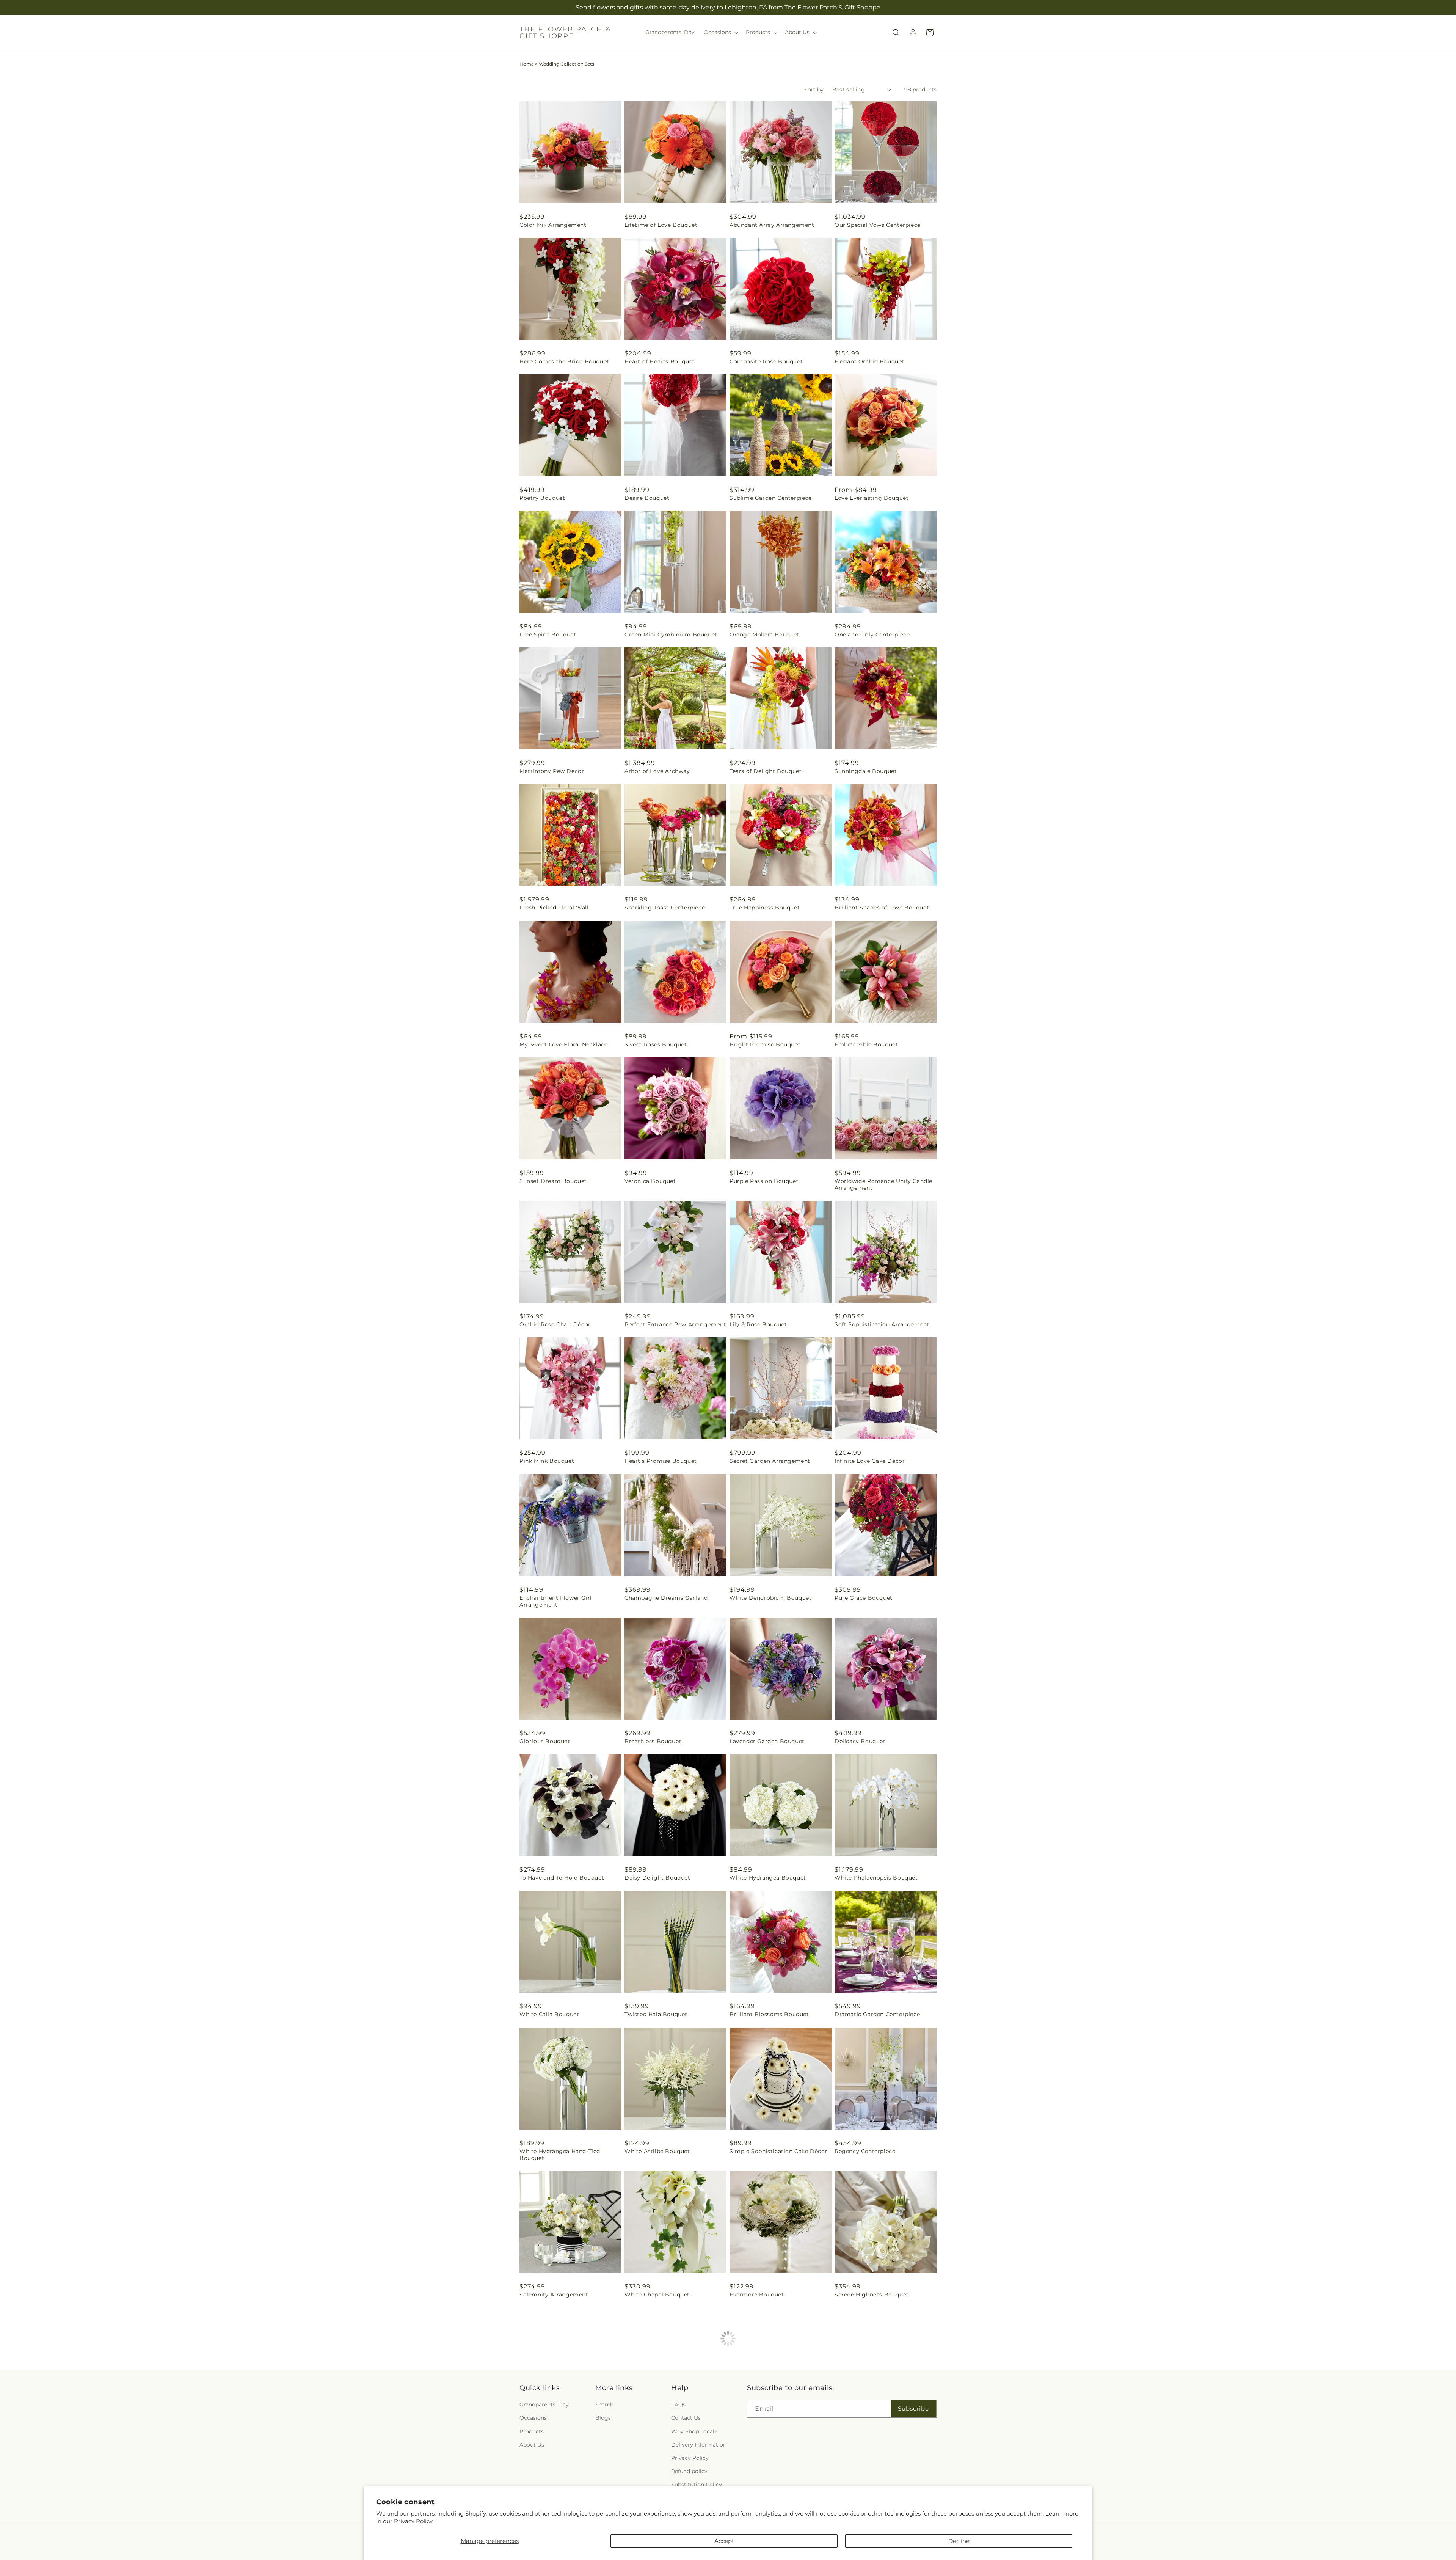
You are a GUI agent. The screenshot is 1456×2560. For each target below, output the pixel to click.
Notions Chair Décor (759, 2431)
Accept (724, 2541)
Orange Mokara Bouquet (765, 635)
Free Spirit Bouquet (548, 635)
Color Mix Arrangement (553, 225)
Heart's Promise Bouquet (661, 1461)
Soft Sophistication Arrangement (882, 1324)
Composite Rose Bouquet (766, 361)
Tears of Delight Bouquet (766, 771)
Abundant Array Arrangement (772, 225)
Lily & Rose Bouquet (758, 1324)
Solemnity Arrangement (554, 2295)
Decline (959, 2541)
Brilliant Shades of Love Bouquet (882, 908)
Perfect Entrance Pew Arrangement (675, 1324)
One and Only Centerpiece (872, 635)
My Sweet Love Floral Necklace (563, 1044)
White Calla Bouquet (549, 2014)
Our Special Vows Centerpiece (878, 225)
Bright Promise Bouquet (765, 1044)
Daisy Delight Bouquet (657, 1878)
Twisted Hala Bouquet (656, 2014)
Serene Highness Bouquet (872, 2295)
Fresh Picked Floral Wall (554, 908)
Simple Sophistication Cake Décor (778, 2151)
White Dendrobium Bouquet (770, 1598)
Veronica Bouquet (650, 1181)
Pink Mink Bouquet (547, 1461)
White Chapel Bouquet (657, 2295)
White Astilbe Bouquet (657, 2151)
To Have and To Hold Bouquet (562, 1878)
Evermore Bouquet (757, 2295)
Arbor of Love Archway (657, 771)
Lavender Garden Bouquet (767, 1741)
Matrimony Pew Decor (552, 771)
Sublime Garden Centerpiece (771, 498)
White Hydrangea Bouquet (768, 1878)
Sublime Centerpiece (549, 2431)
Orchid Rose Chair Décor (555, 1324)
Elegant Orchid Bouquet (869, 361)
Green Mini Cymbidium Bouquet (671, 635)
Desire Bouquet (647, 498)
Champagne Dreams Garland (666, 1598)
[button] (720, 32)
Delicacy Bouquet (860, 1741)
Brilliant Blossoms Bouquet (769, 2014)
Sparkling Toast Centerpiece (665, 908)
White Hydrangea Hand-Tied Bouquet (560, 2155)
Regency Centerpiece (865, 2151)
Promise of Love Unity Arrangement (866, 2434)
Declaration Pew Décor (658, 2431)
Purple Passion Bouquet (764, 1181)
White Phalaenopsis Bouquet (876, 1878)
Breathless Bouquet (653, 1741)
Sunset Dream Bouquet (553, 1181)
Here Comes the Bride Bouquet (564, 361)
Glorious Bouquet (545, 1741)
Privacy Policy (413, 2521)
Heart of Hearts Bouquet (660, 361)
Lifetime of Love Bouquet (661, 225)
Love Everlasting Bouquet (872, 498)
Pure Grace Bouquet (864, 1598)
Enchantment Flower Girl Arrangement (556, 1601)
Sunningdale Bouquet (866, 771)
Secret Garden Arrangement (770, 1461)
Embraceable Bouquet (866, 1044)
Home (527, 64)
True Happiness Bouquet (765, 908)
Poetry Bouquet (542, 498)
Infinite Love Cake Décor (870, 1461)
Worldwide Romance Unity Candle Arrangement (883, 1184)
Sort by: (814, 90)
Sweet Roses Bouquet (656, 1044)
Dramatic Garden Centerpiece (877, 2014)
